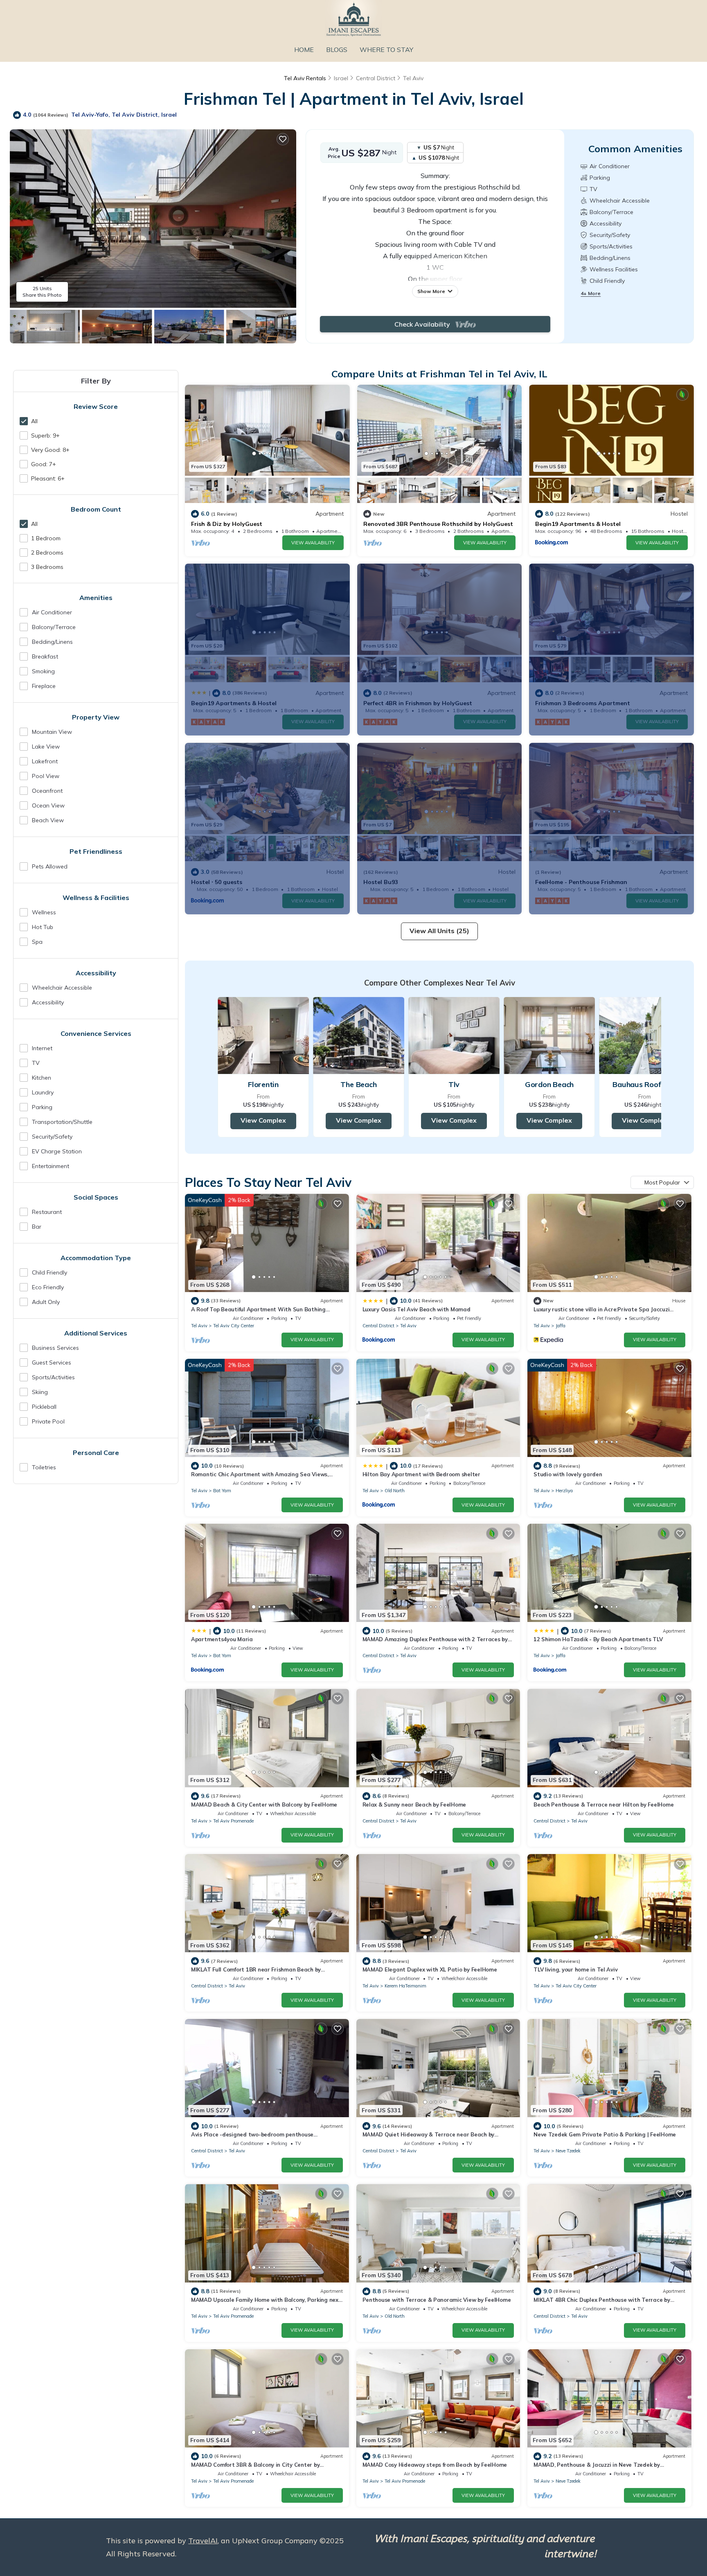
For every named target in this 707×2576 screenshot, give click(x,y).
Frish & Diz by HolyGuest (227, 524)
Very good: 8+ (50, 450)
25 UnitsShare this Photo (42, 292)
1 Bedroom (46, 538)
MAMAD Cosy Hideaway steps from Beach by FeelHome (435, 2465)
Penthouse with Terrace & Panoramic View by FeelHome (437, 2300)
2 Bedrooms (47, 553)
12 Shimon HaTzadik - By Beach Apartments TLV (598, 1639)
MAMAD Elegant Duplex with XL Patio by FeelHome (430, 1969)
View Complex (263, 1120)
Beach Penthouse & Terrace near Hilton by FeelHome (603, 1805)
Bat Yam (222, 1491)
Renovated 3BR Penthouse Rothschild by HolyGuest (438, 524)
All (34, 421)
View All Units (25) (439, 931)
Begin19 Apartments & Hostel (578, 524)
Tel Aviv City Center (234, 1326)
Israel (341, 78)
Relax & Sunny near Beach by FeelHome (414, 1805)
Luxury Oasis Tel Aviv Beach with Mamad (417, 1309)
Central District (376, 78)
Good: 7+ (44, 464)
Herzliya (564, 1491)
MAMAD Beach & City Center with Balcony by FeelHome (264, 1805)
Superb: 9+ (45, 435)
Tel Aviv (413, 78)
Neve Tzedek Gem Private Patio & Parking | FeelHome (605, 2134)
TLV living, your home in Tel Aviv (575, 1969)
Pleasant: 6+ (48, 478)
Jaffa (561, 1326)
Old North (395, 1491)
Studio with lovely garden (568, 1474)
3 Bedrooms (47, 567)
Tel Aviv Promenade (233, 1821)
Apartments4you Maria (222, 1639)
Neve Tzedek (568, 2151)
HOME (304, 50)
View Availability (313, 543)
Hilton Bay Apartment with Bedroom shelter (421, 1474)
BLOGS (337, 50)
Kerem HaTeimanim (405, 1986)
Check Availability (425, 324)
